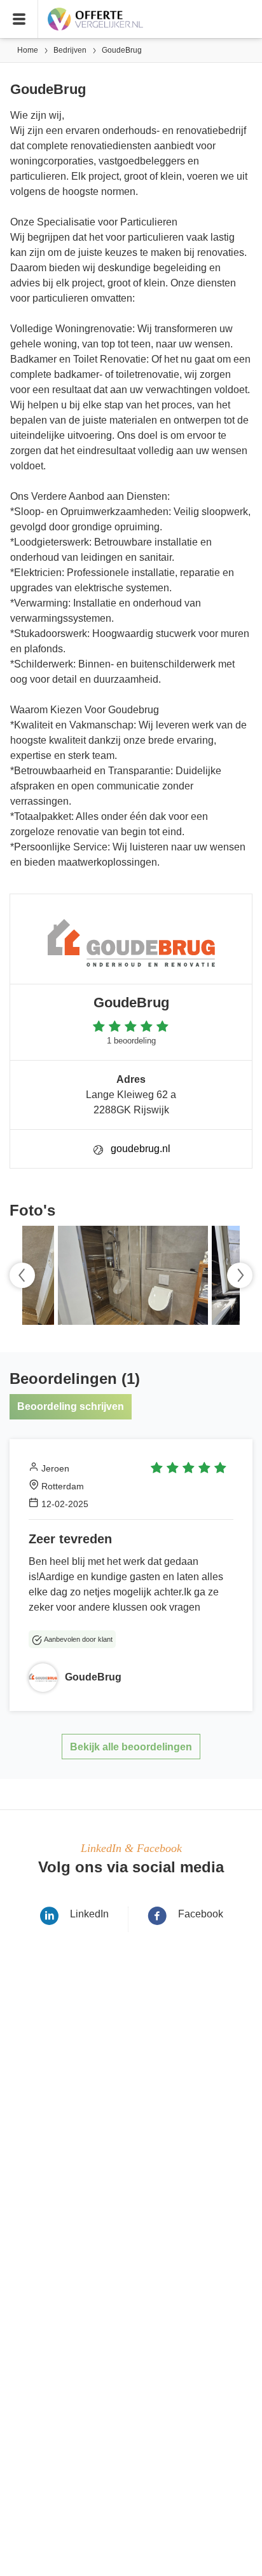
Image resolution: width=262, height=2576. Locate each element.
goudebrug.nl (141, 1149)
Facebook (201, 1914)
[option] (131, 1275)
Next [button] (240, 1275)
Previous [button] (22, 1275)
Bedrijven (70, 50)
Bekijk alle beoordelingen (131, 1747)
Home (28, 50)
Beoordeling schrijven (71, 1406)
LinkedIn (89, 1914)
